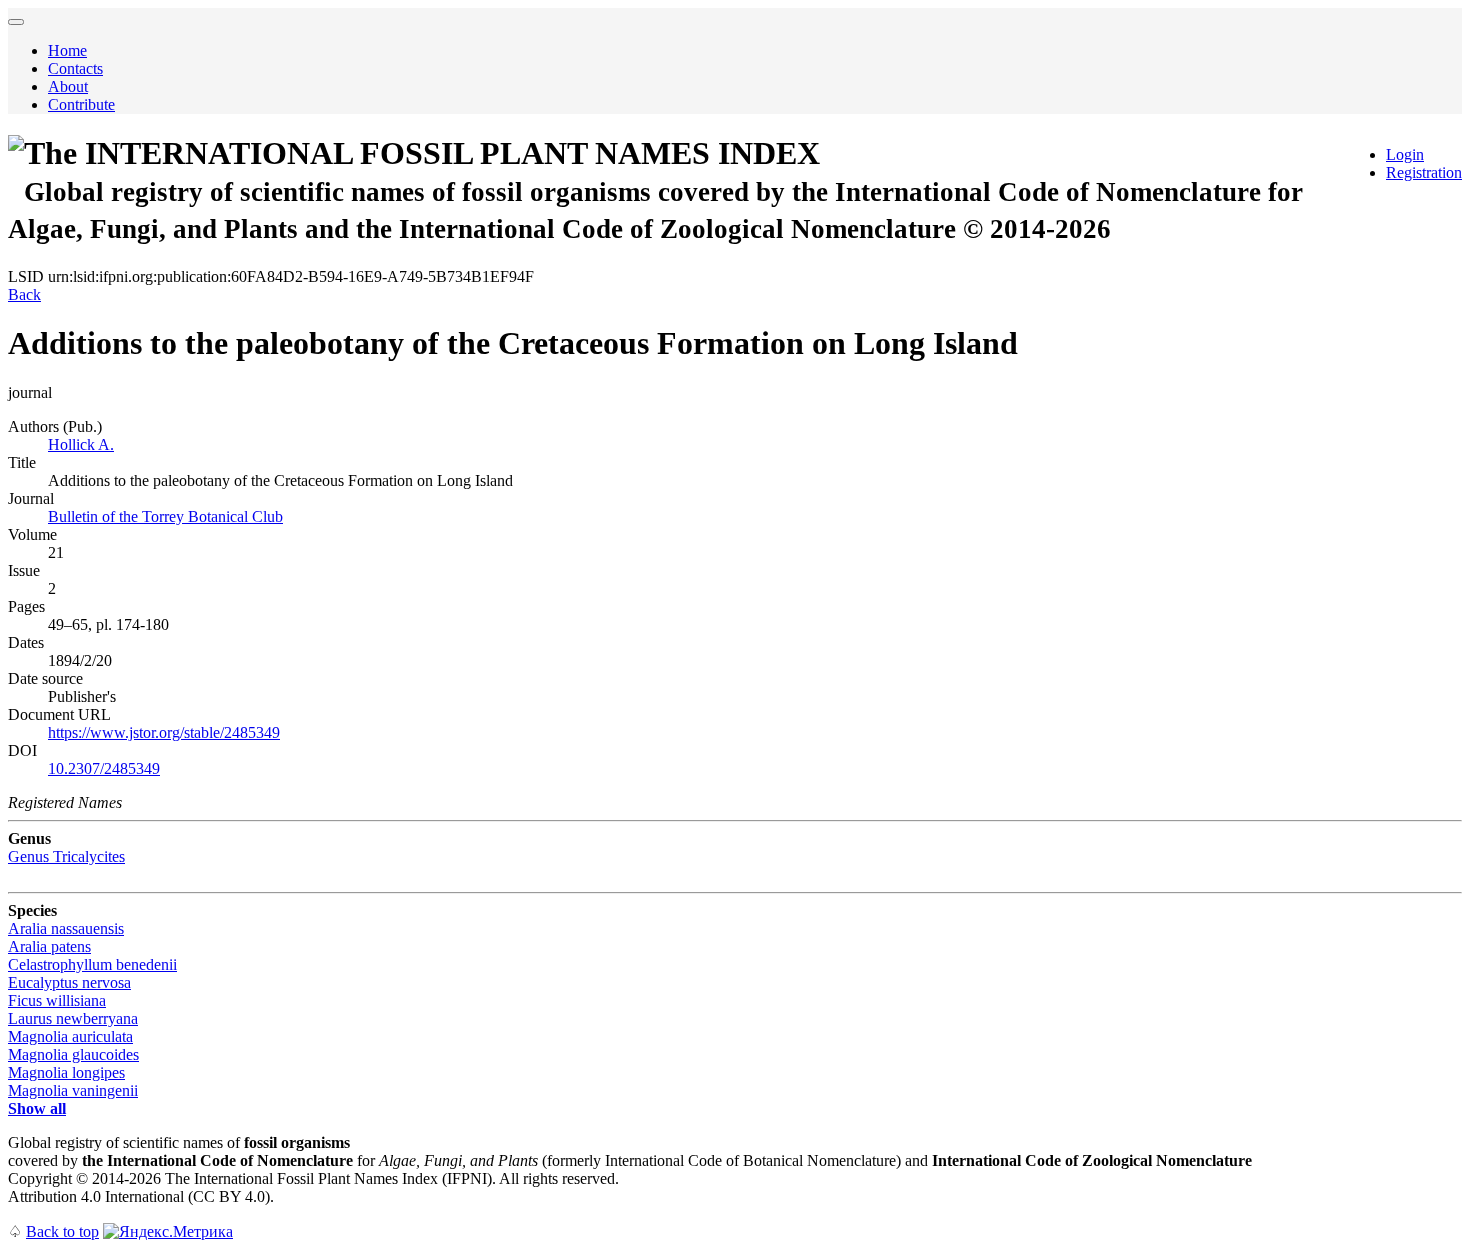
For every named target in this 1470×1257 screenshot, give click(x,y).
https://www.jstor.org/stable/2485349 (164, 732)
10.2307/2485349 (104, 768)
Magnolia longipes (66, 1072)
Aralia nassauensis (66, 928)
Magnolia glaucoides (73, 1054)
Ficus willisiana (57, 1000)
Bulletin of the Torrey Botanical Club (165, 516)
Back (24, 294)
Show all (37, 1108)
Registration (1424, 172)
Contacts (75, 68)
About (68, 86)
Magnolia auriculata (70, 1036)
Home (67, 50)
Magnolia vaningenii (73, 1090)
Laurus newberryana (73, 1018)
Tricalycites (66, 856)
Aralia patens (49, 946)
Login (1405, 154)
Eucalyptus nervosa (69, 982)
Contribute (81, 104)
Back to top (62, 1231)
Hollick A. (81, 444)
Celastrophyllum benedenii (92, 964)
